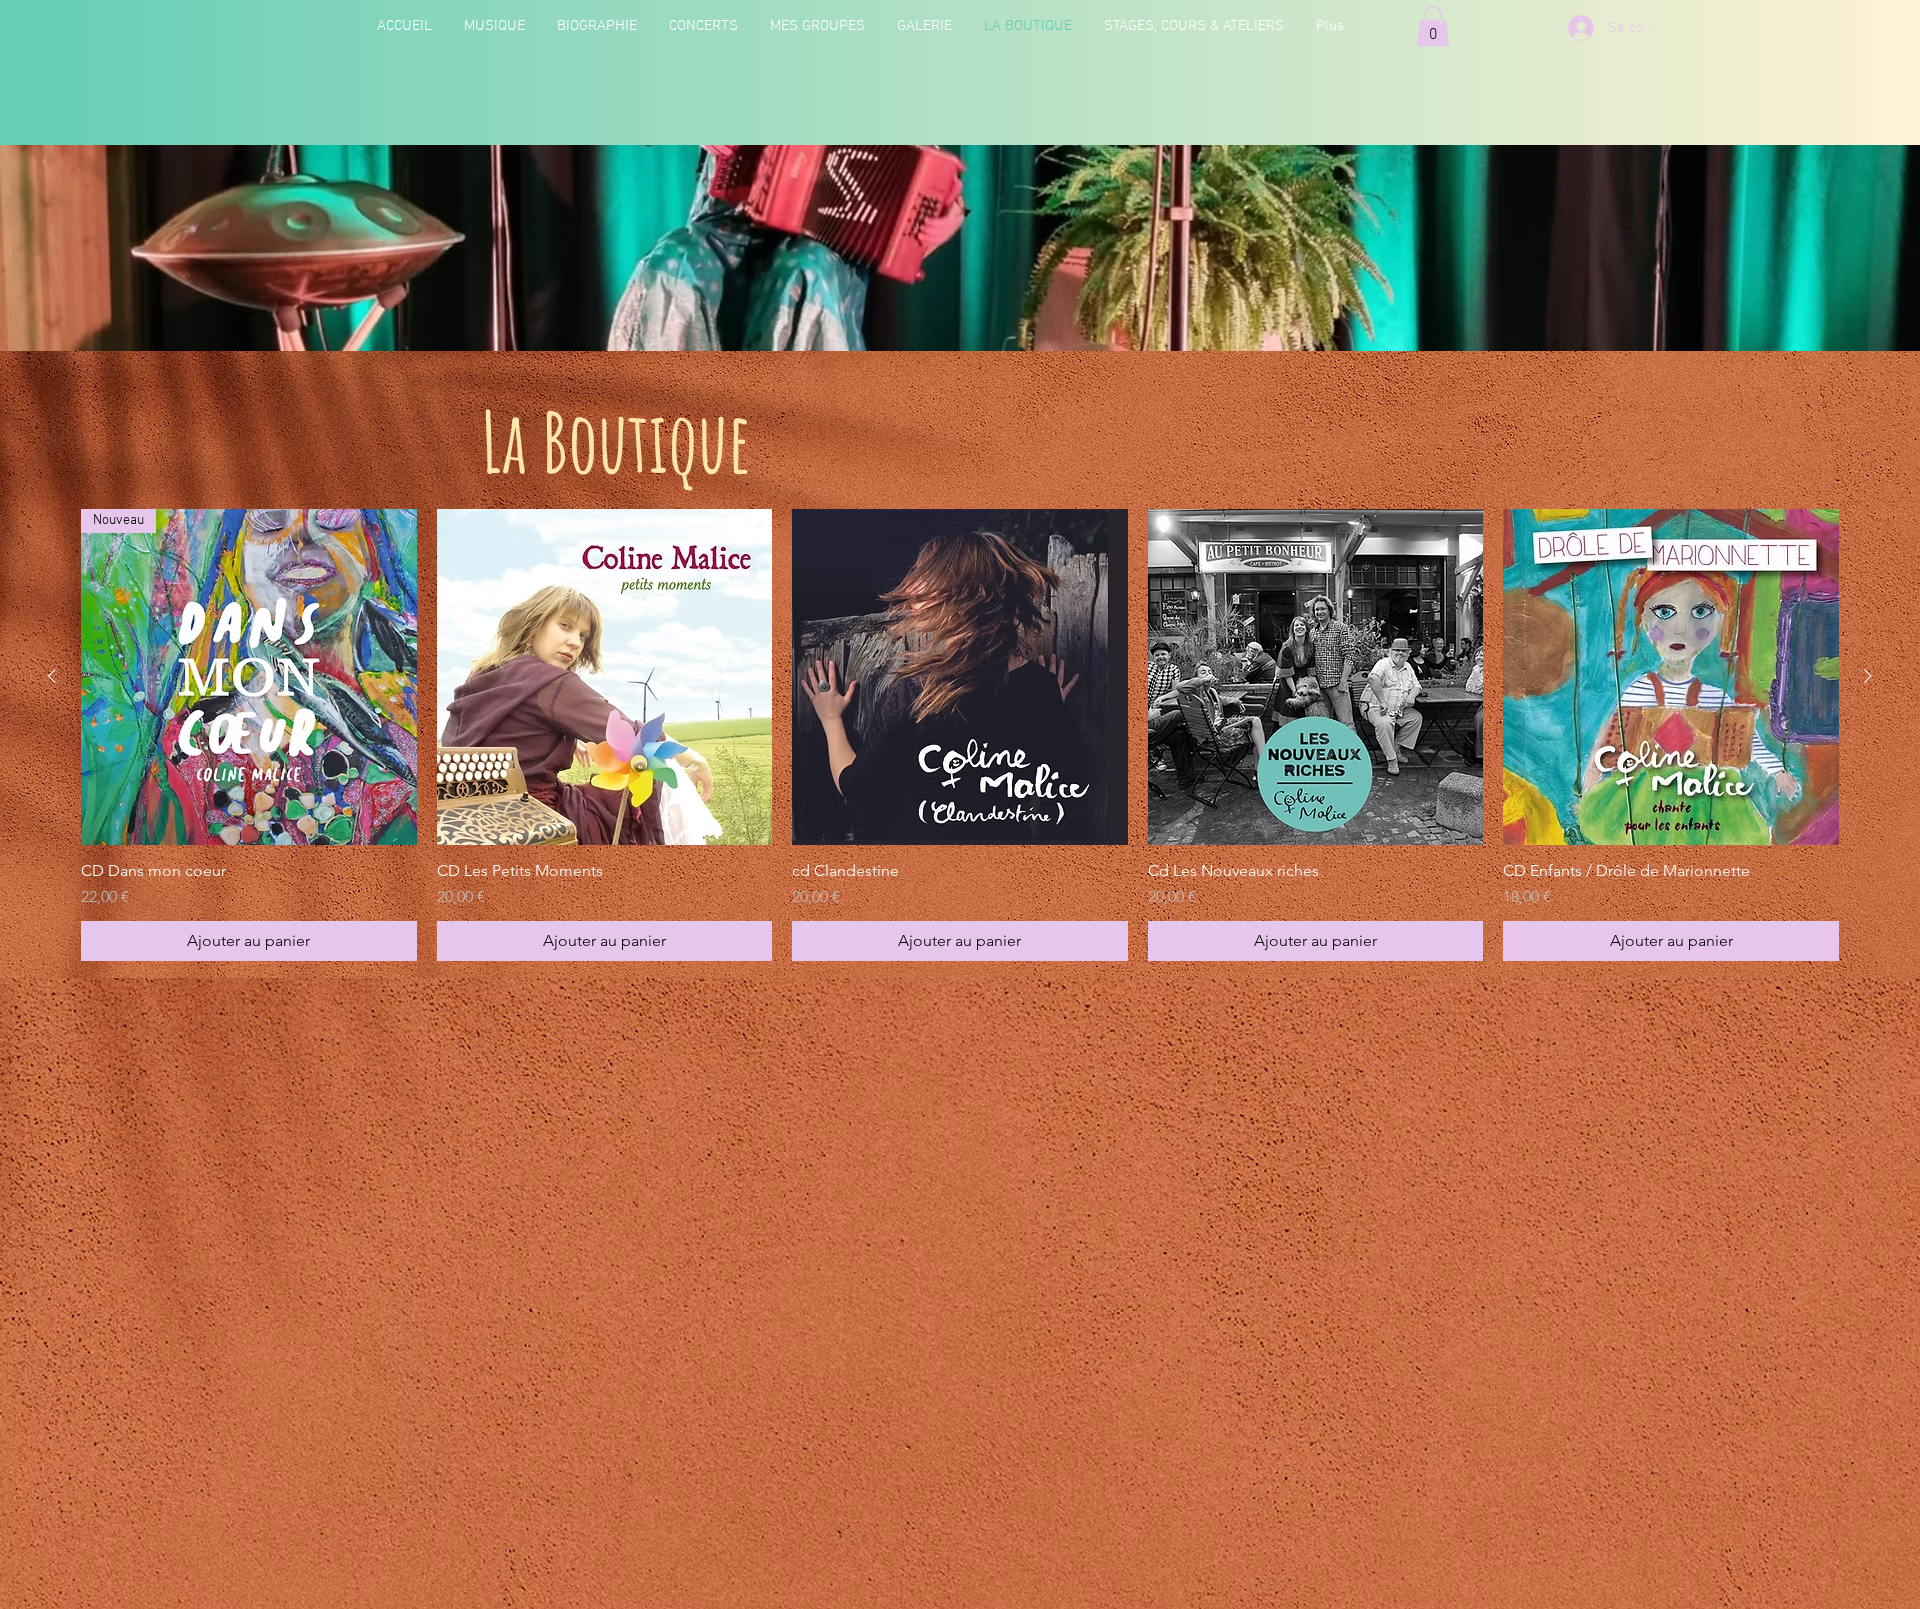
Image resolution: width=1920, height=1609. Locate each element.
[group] (960, 735)
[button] (1433, 26)
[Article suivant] (1868, 676)
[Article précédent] (52, 676)
